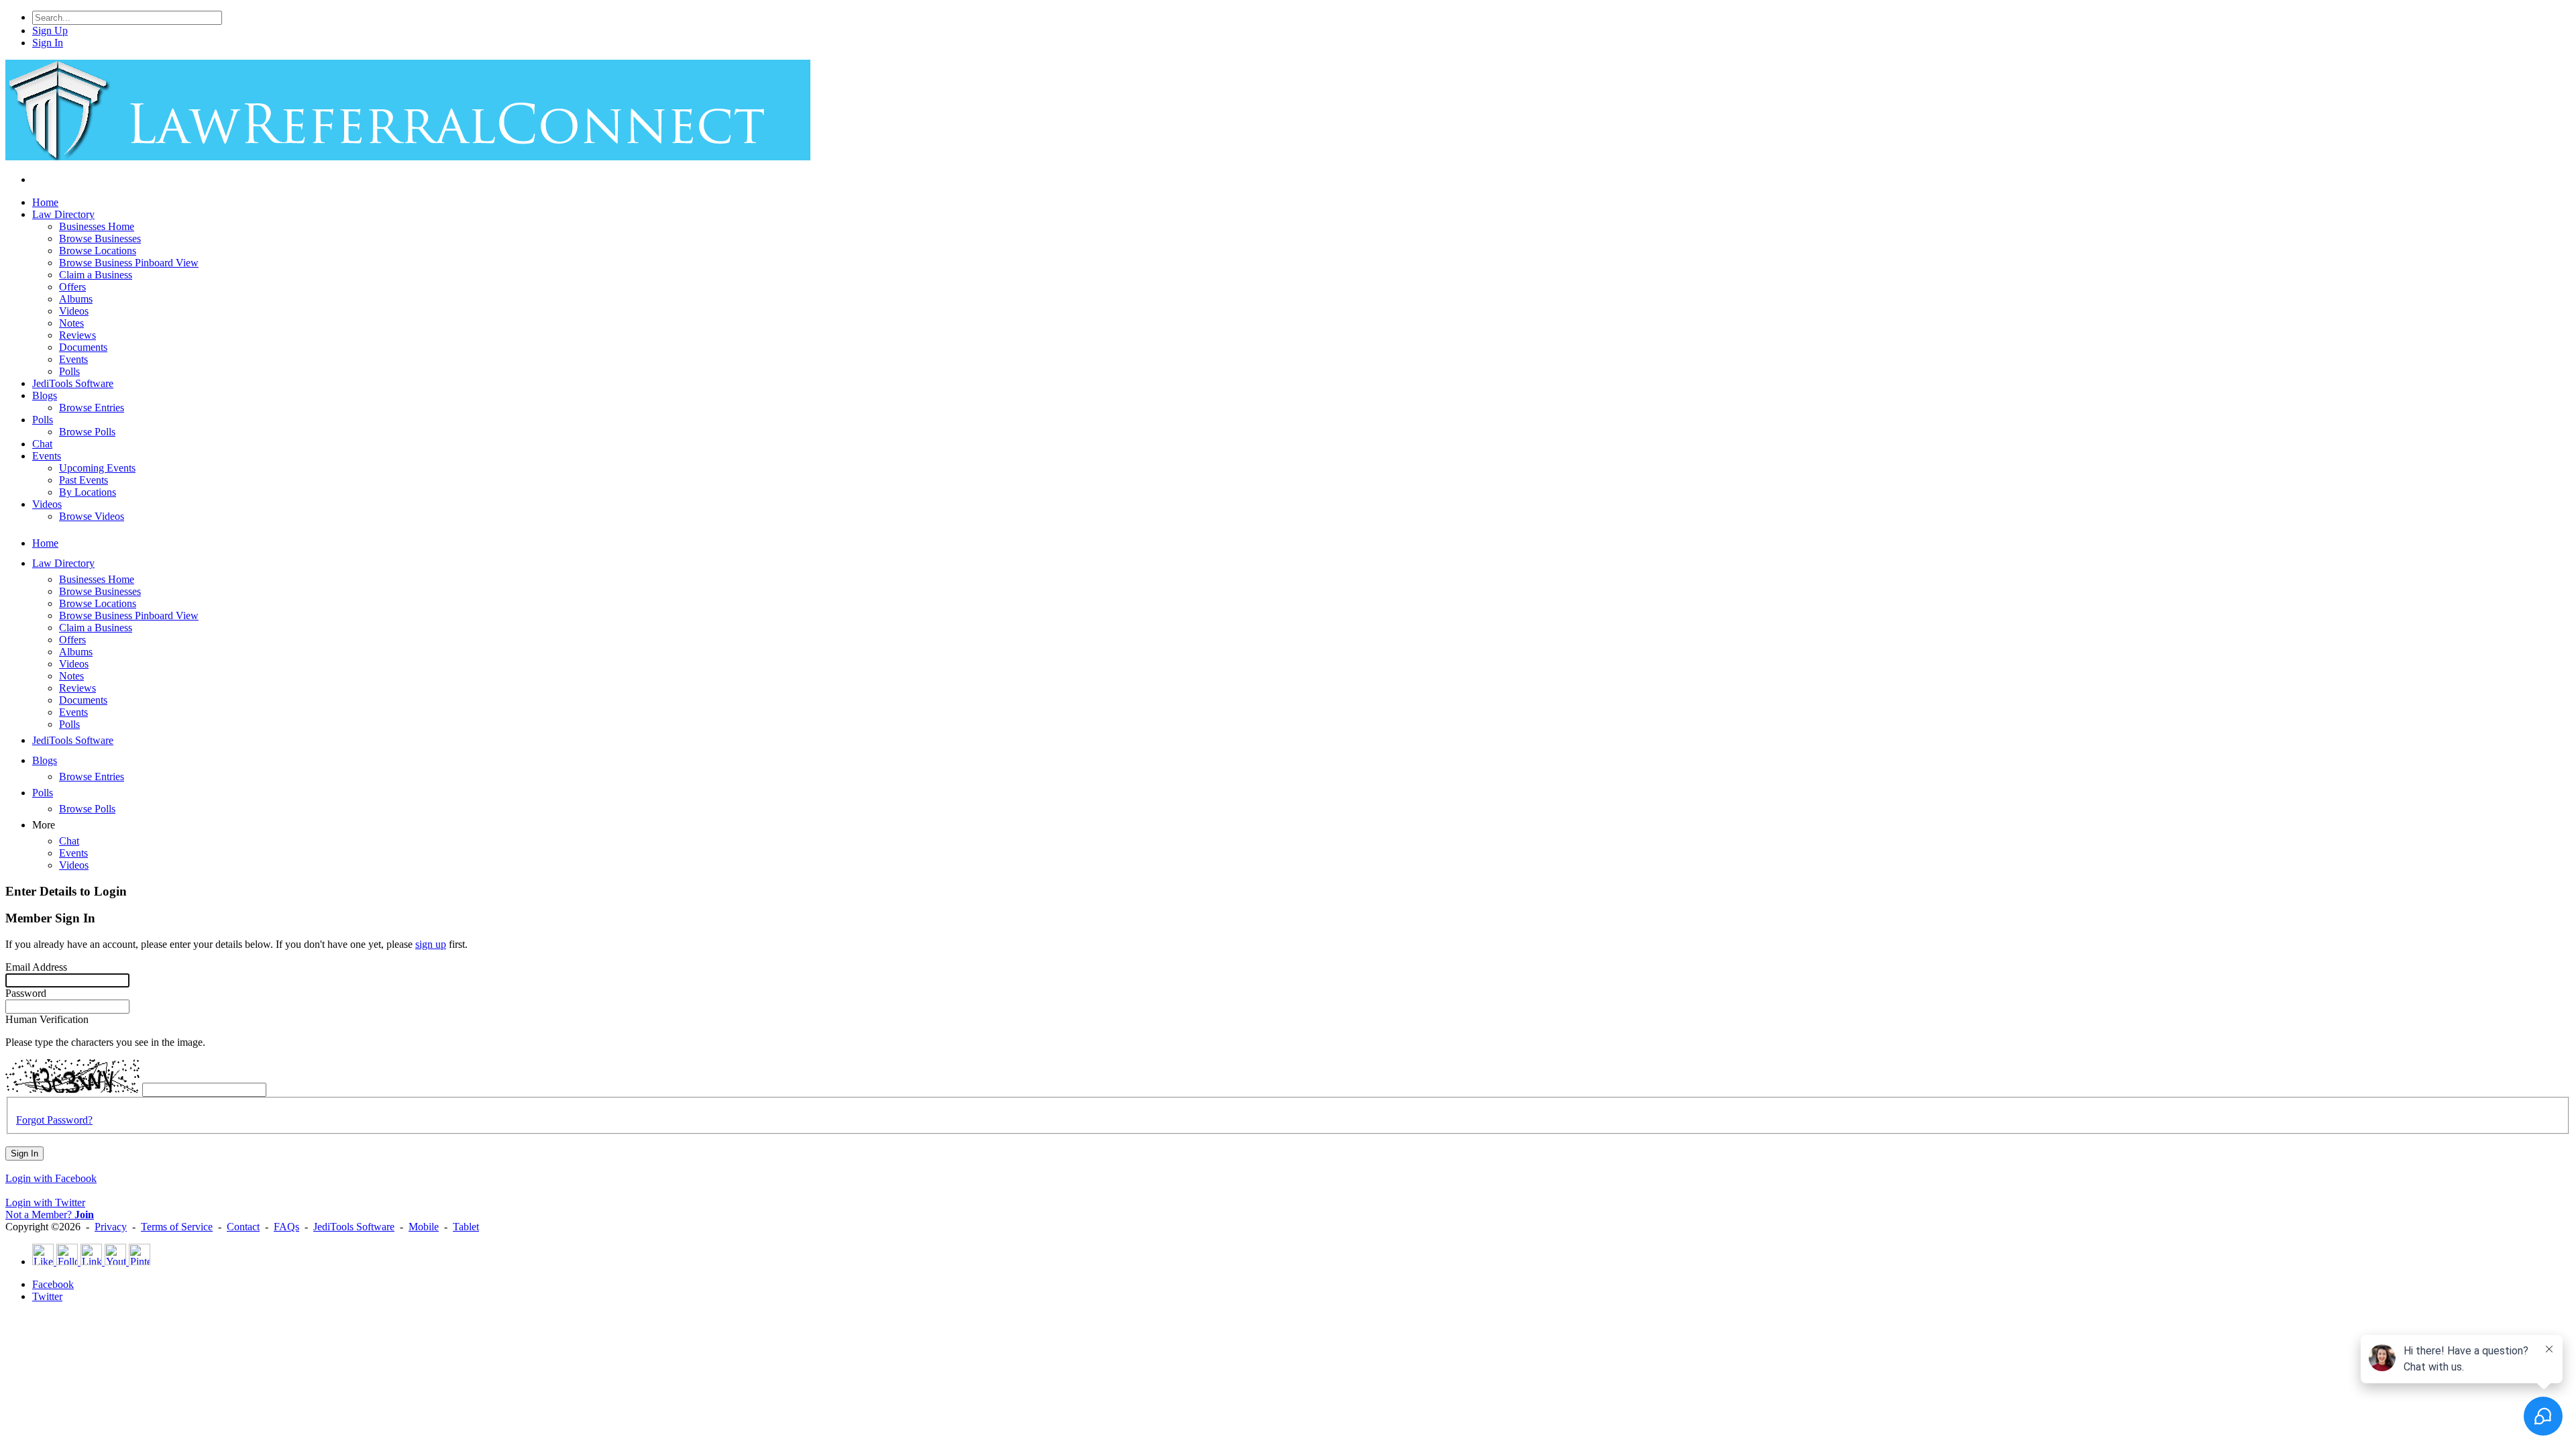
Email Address (36, 967)
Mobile (424, 1227)
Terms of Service (177, 1227)
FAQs (286, 1227)
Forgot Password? (54, 1120)
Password (26, 993)
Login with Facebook (51, 1178)
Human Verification (47, 1019)
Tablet (466, 1227)
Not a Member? (50, 1215)
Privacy (111, 1227)
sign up (431, 944)
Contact (243, 1227)
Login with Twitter (45, 1202)
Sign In (24, 1153)
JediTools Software (354, 1227)
